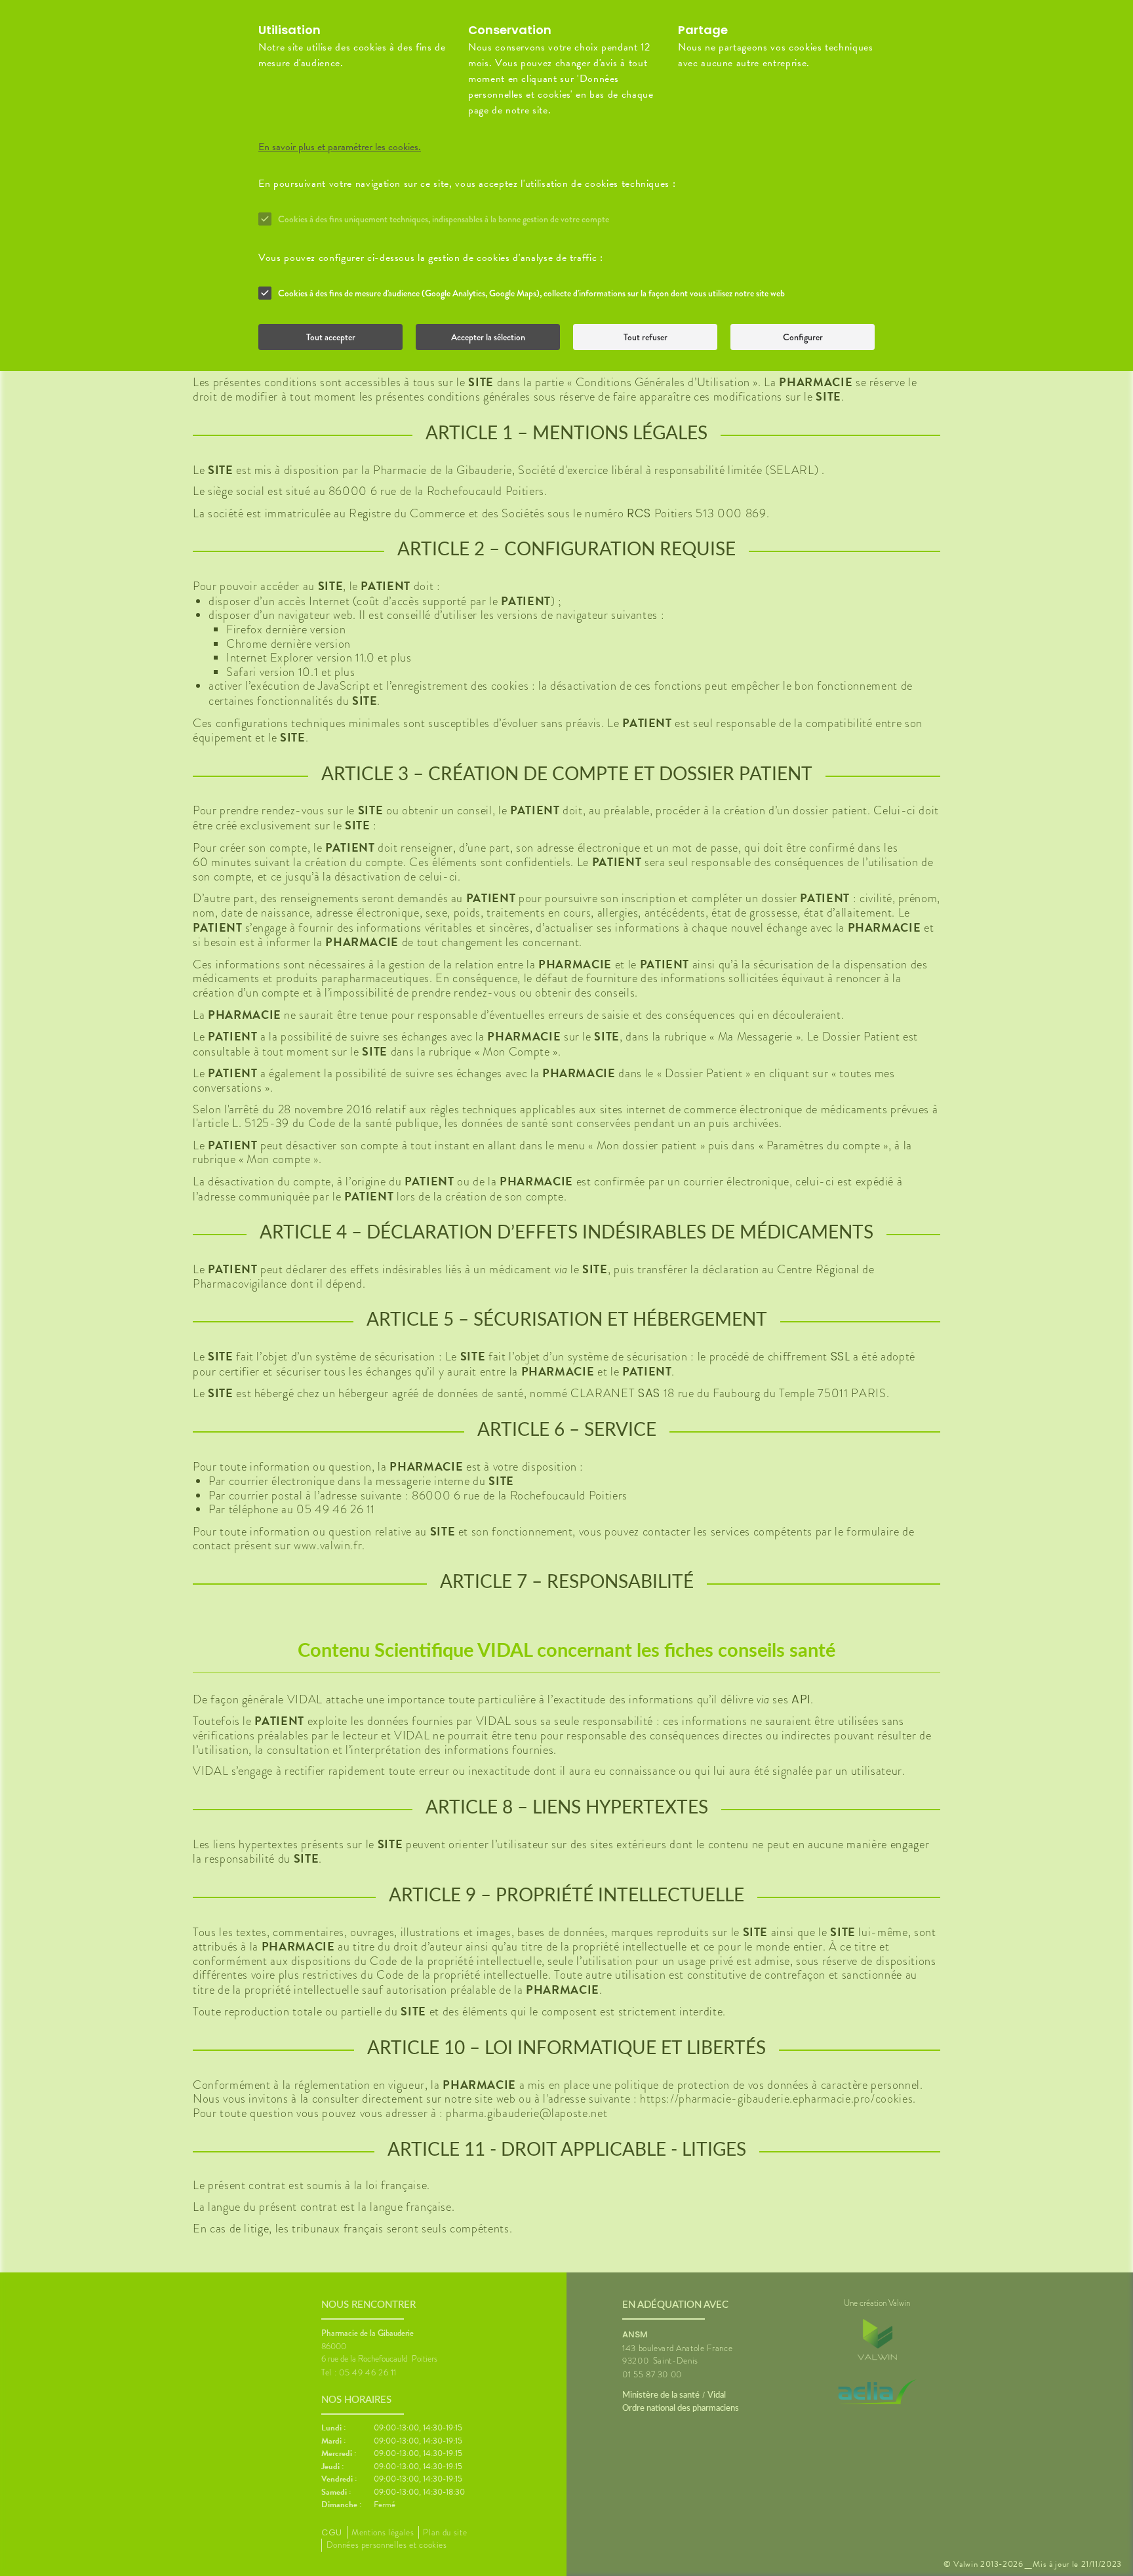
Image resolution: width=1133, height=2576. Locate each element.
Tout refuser (646, 337)
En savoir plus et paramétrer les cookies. (340, 147)
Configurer (803, 337)
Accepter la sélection (488, 337)
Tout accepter (331, 337)
